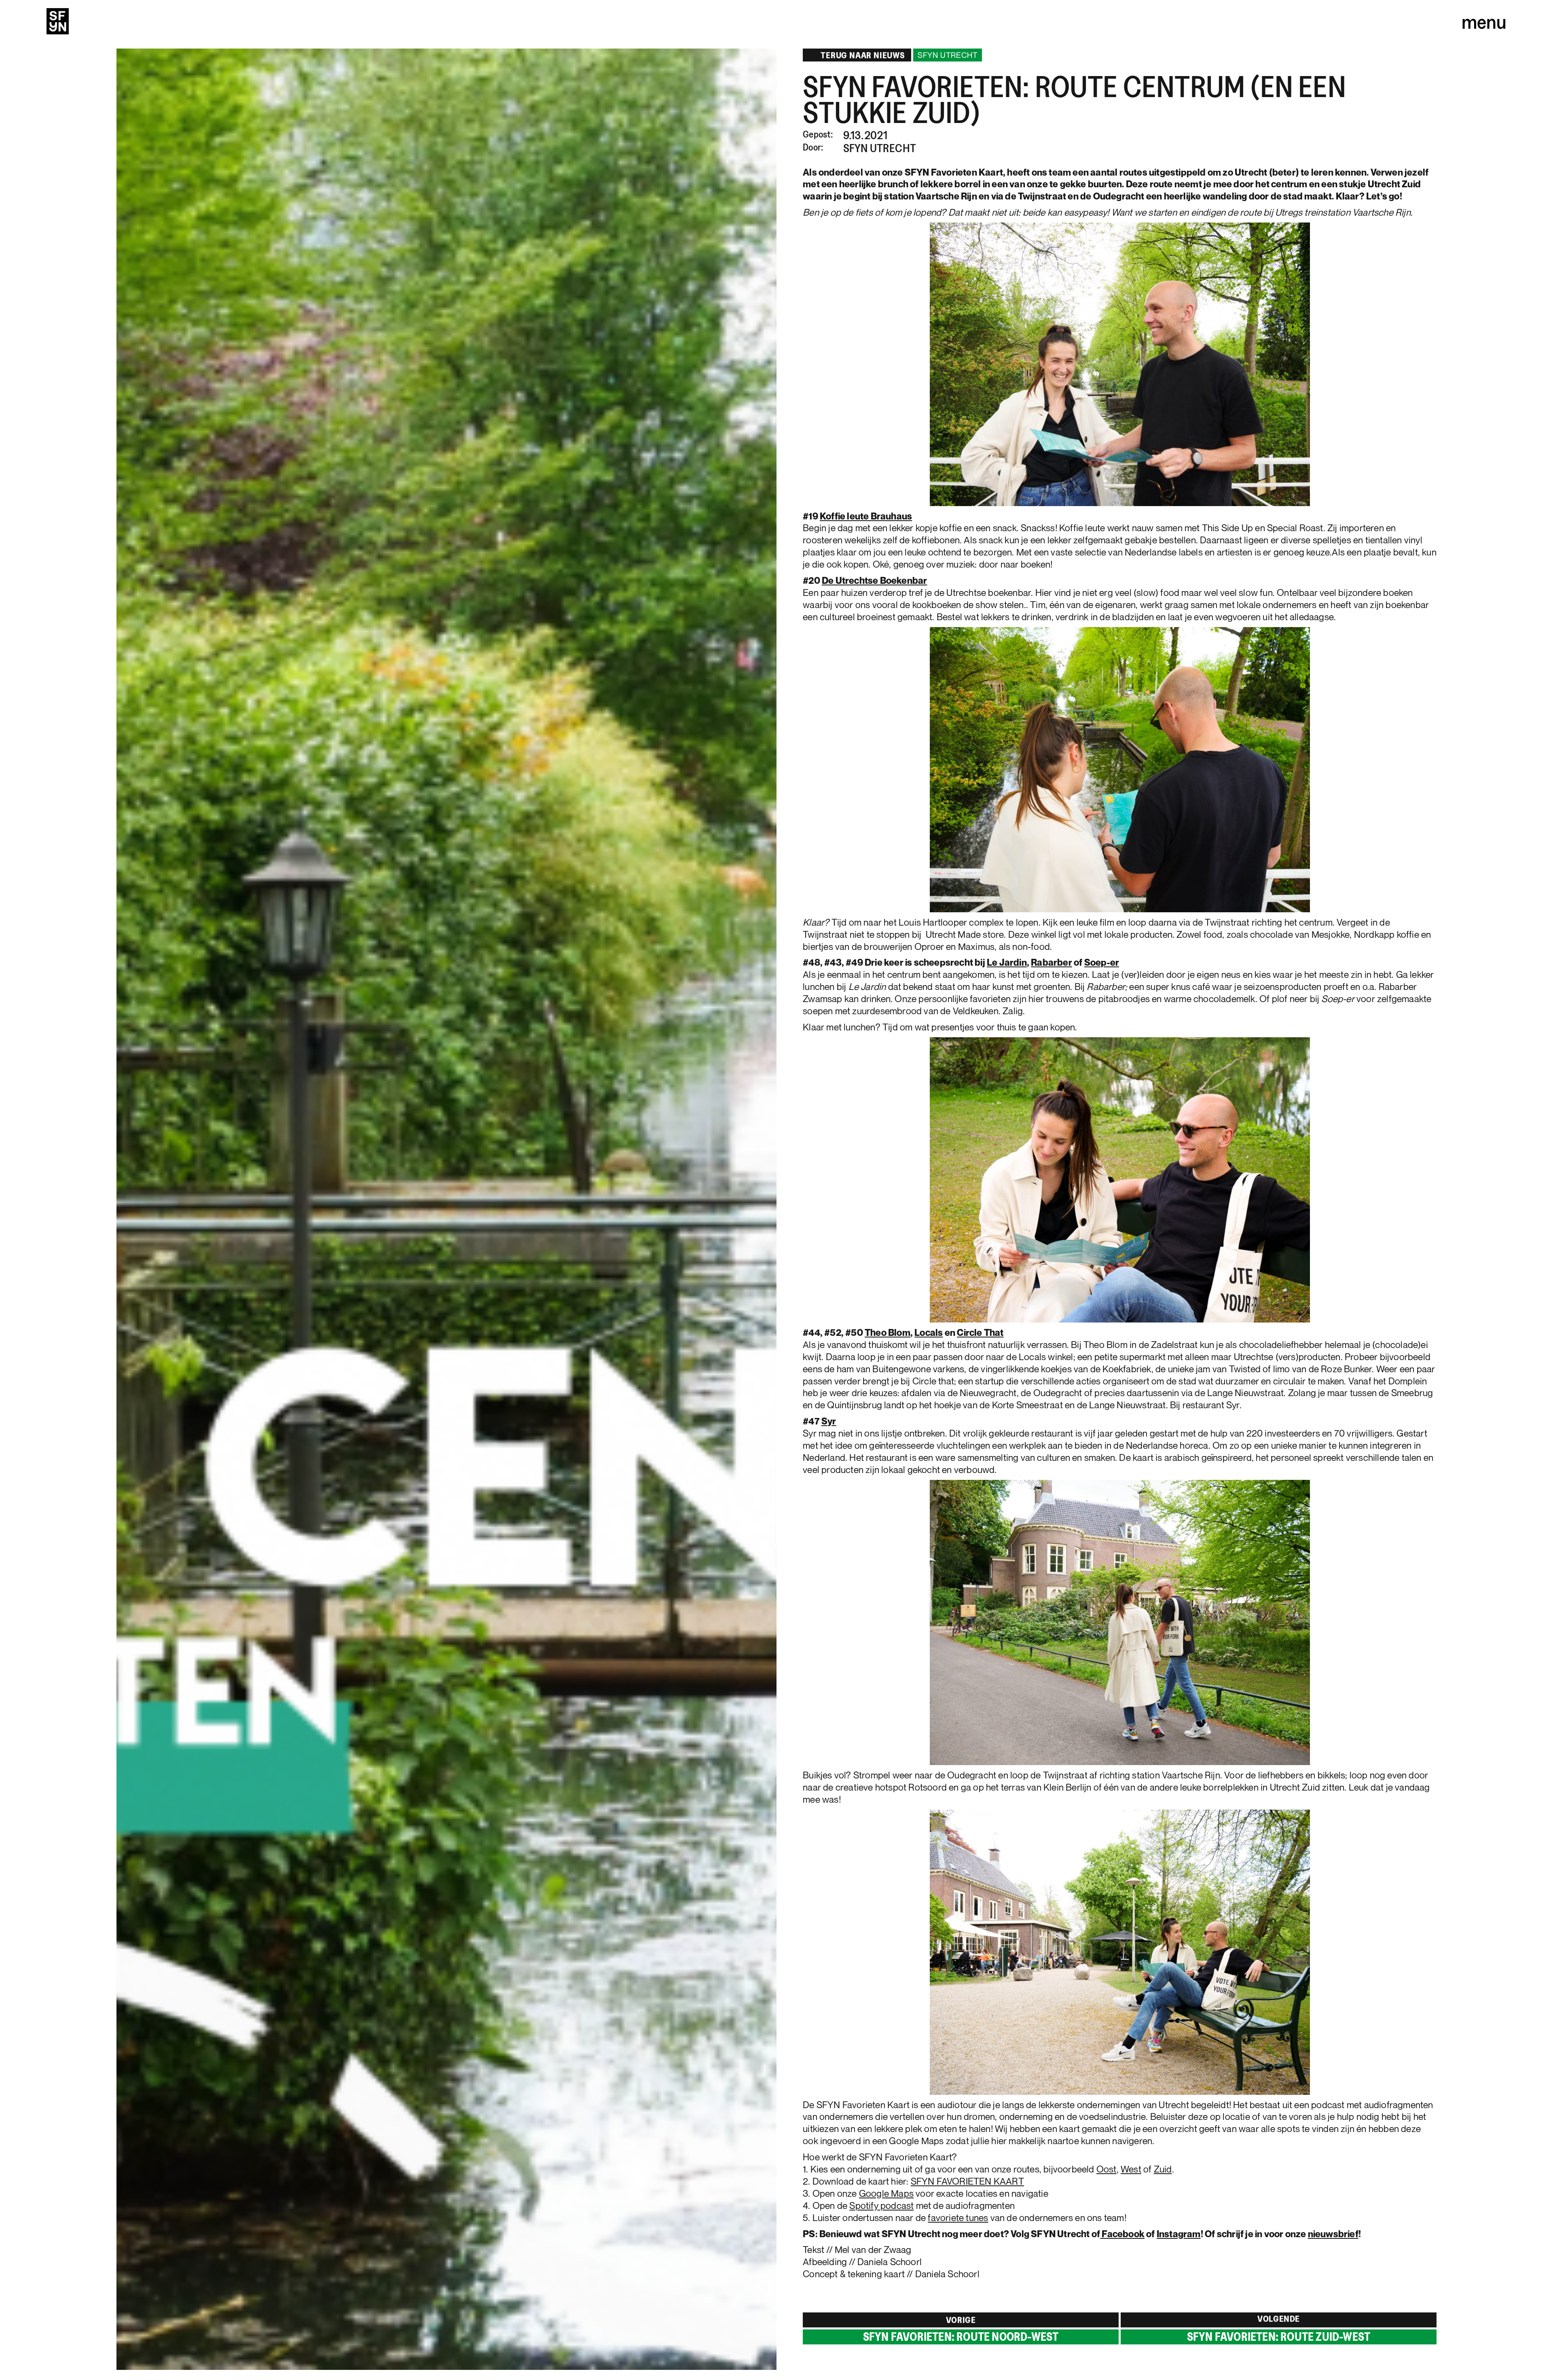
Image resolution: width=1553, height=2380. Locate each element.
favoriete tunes (958, 2218)
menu (1484, 21)
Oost (1107, 2169)
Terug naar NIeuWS (863, 55)
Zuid (1163, 2169)
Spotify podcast (881, 2205)
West (1131, 2169)
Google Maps (886, 2193)
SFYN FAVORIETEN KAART (967, 2181)
